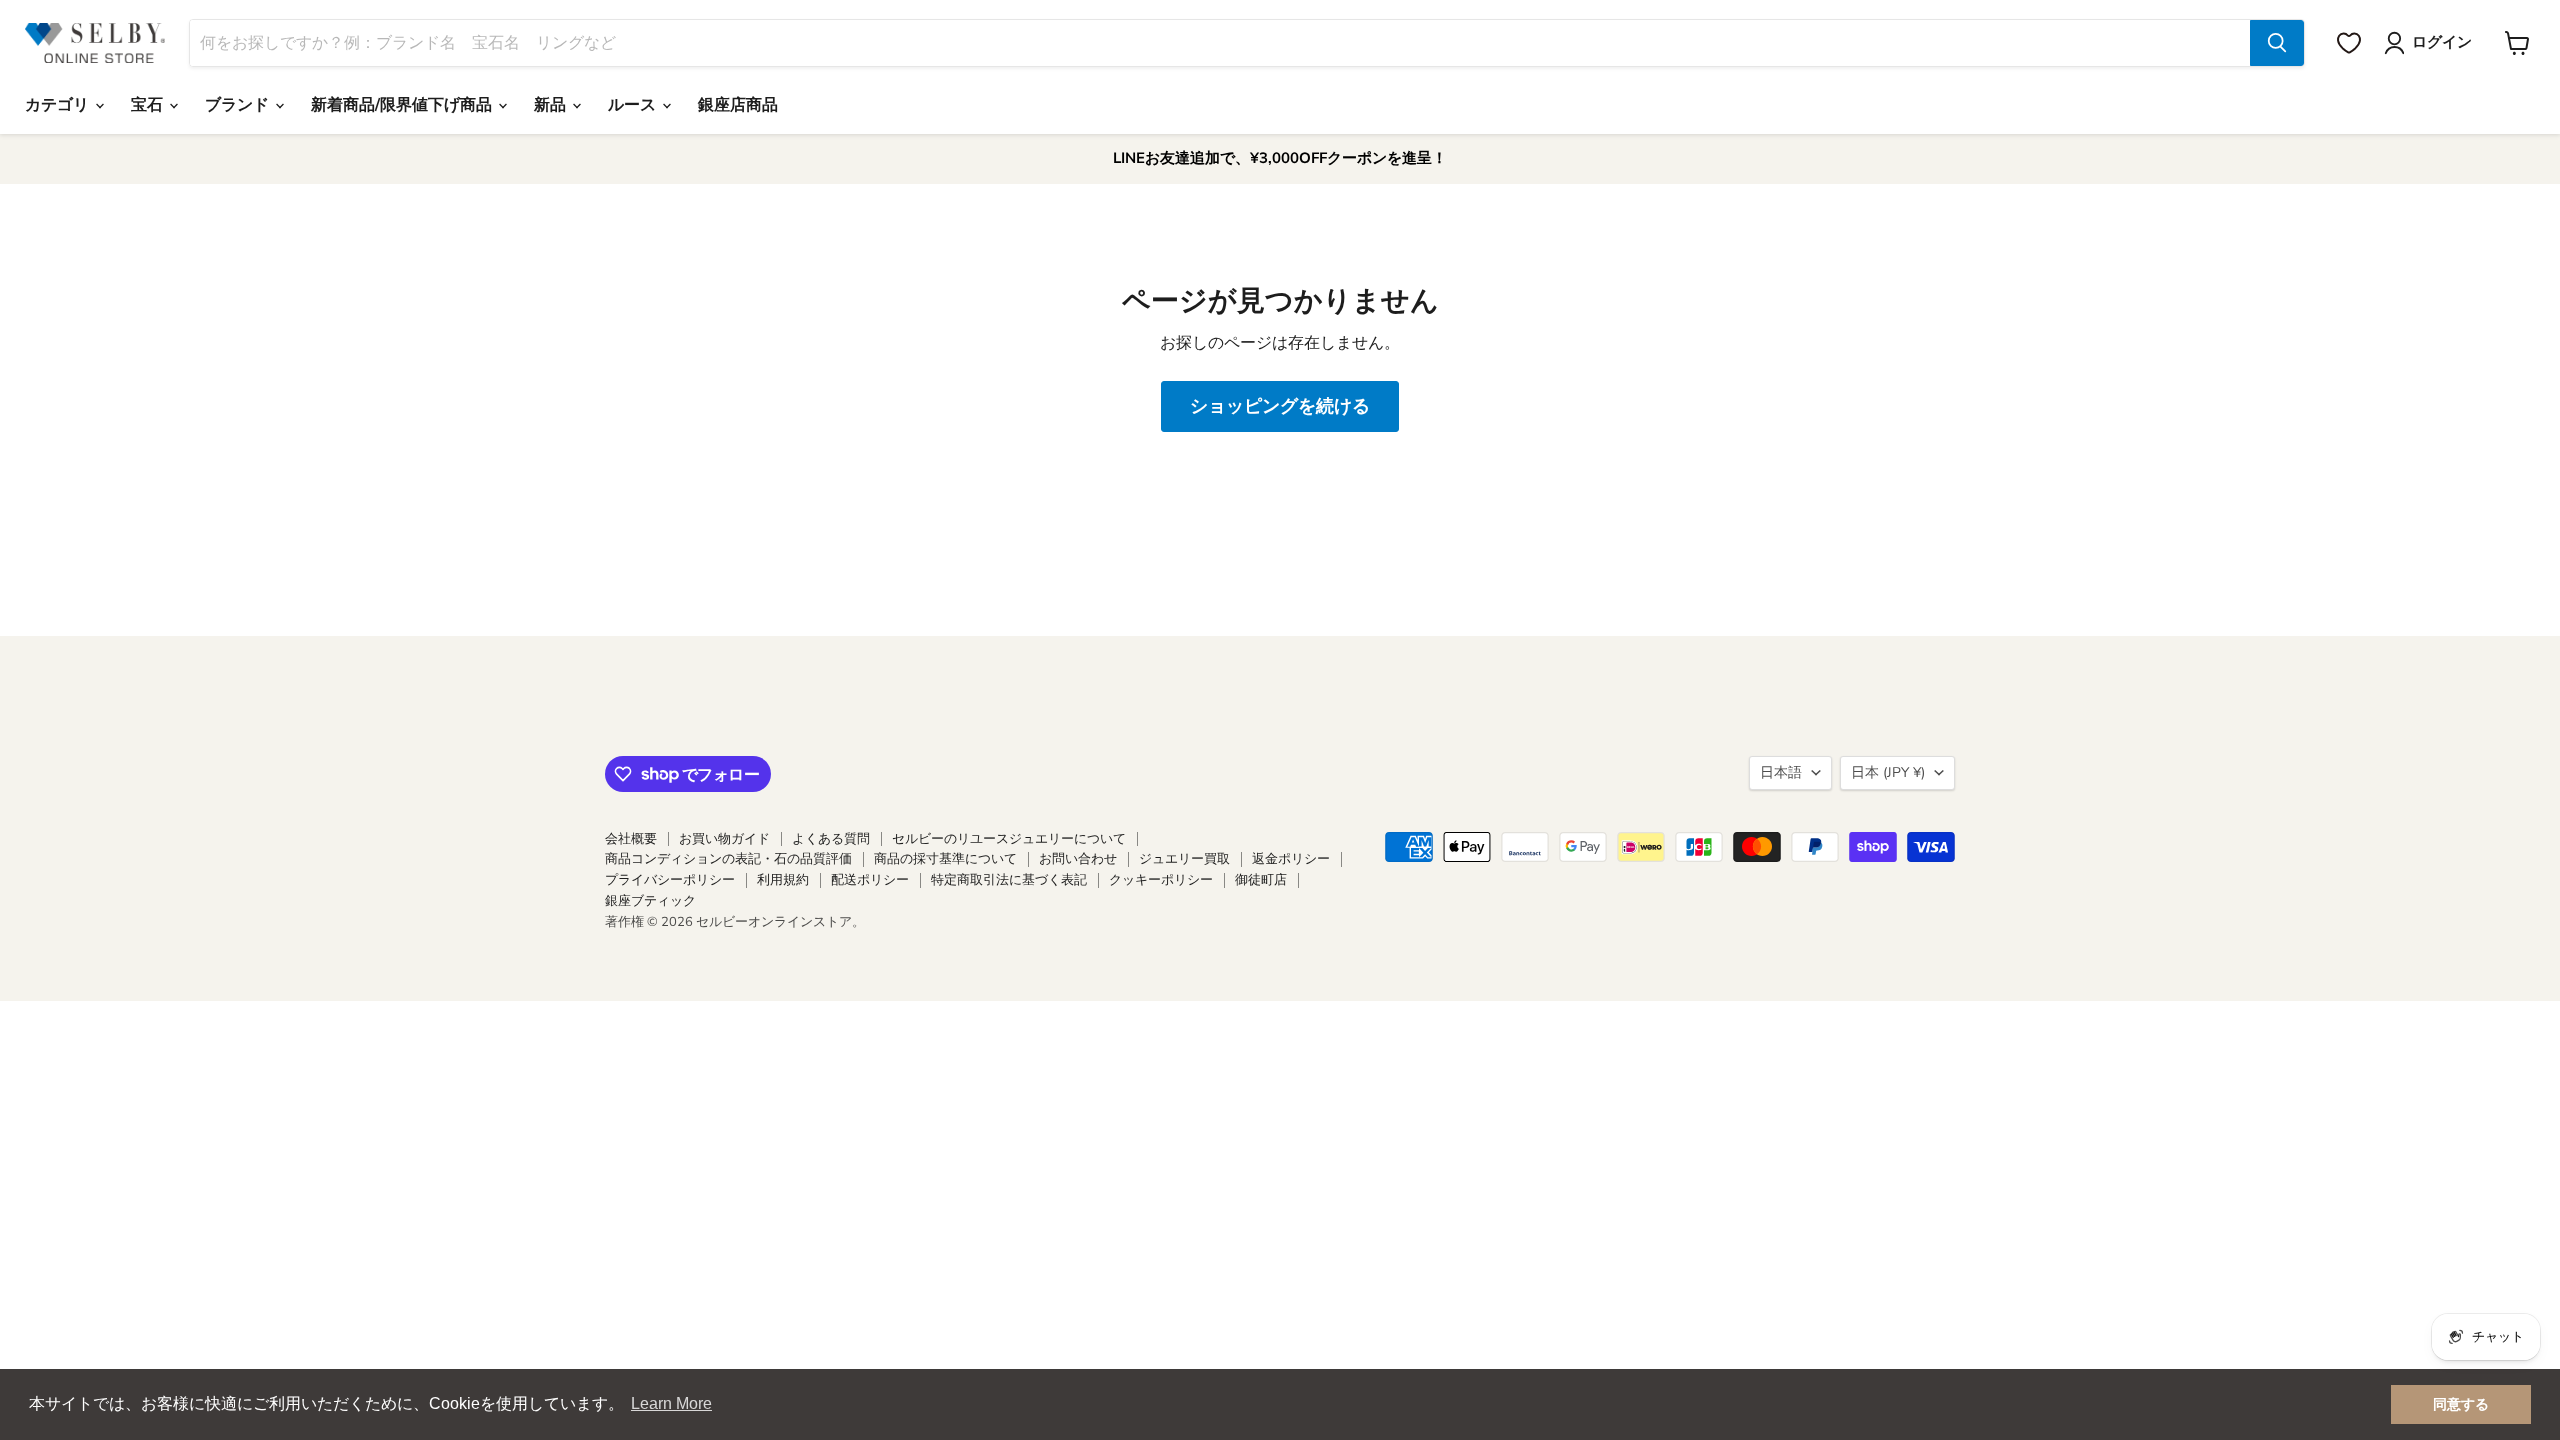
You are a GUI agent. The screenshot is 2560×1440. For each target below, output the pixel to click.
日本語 (1781, 772)
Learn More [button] (671, 1403)
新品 (552, 105)
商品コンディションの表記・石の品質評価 (728, 859)
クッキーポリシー (1161, 880)
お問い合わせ (1078, 859)
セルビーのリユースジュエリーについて (1009, 839)
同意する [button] (2461, 1404)
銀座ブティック (650, 901)
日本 (1888, 772)
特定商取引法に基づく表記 (1009, 880)
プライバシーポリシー (670, 880)
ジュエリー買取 (1184, 859)
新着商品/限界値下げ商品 (403, 105)
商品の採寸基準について (945, 859)
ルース (634, 105)
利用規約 (783, 880)
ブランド (239, 105)
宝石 (149, 105)
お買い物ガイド (724, 839)
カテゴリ (59, 105)
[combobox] (1220, 43)
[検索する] (2277, 43)
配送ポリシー (870, 880)
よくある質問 (831, 839)
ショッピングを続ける (1280, 406)
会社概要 (631, 839)
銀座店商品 (738, 105)
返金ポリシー (1291, 859)
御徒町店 (1261, 880)
